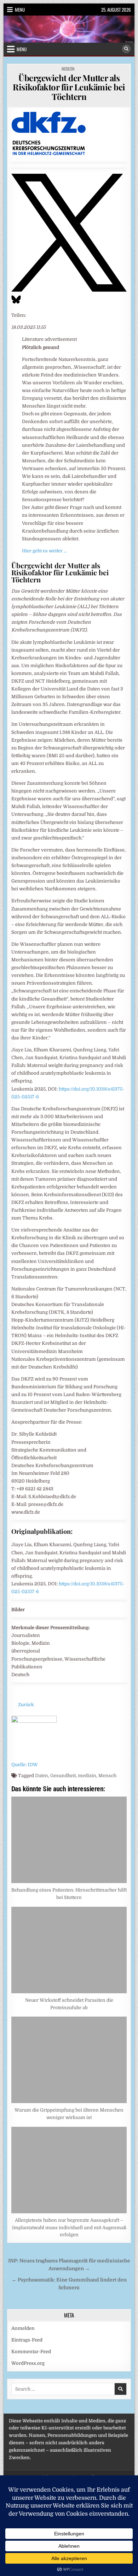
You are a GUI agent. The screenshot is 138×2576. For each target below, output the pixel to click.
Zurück (26, 1705)
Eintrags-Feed (27, 2340)
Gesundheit (63, 1776)
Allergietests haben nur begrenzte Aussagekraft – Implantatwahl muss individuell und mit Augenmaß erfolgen (69, 2228)
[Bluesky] (16, 303)
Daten (42, 1776)
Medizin (68, 69)
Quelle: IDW (25, 1765)
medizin (87, 1776)
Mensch (107, 1776)
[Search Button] (126, 49)
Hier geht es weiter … (44, 551)
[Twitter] (69, 290)
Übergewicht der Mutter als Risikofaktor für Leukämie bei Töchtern (69, 87)
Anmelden (23, 2328)
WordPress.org (28, 2363)
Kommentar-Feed (31, 2352)
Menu (20, 10)
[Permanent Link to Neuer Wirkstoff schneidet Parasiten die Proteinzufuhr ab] (69, 1950)
